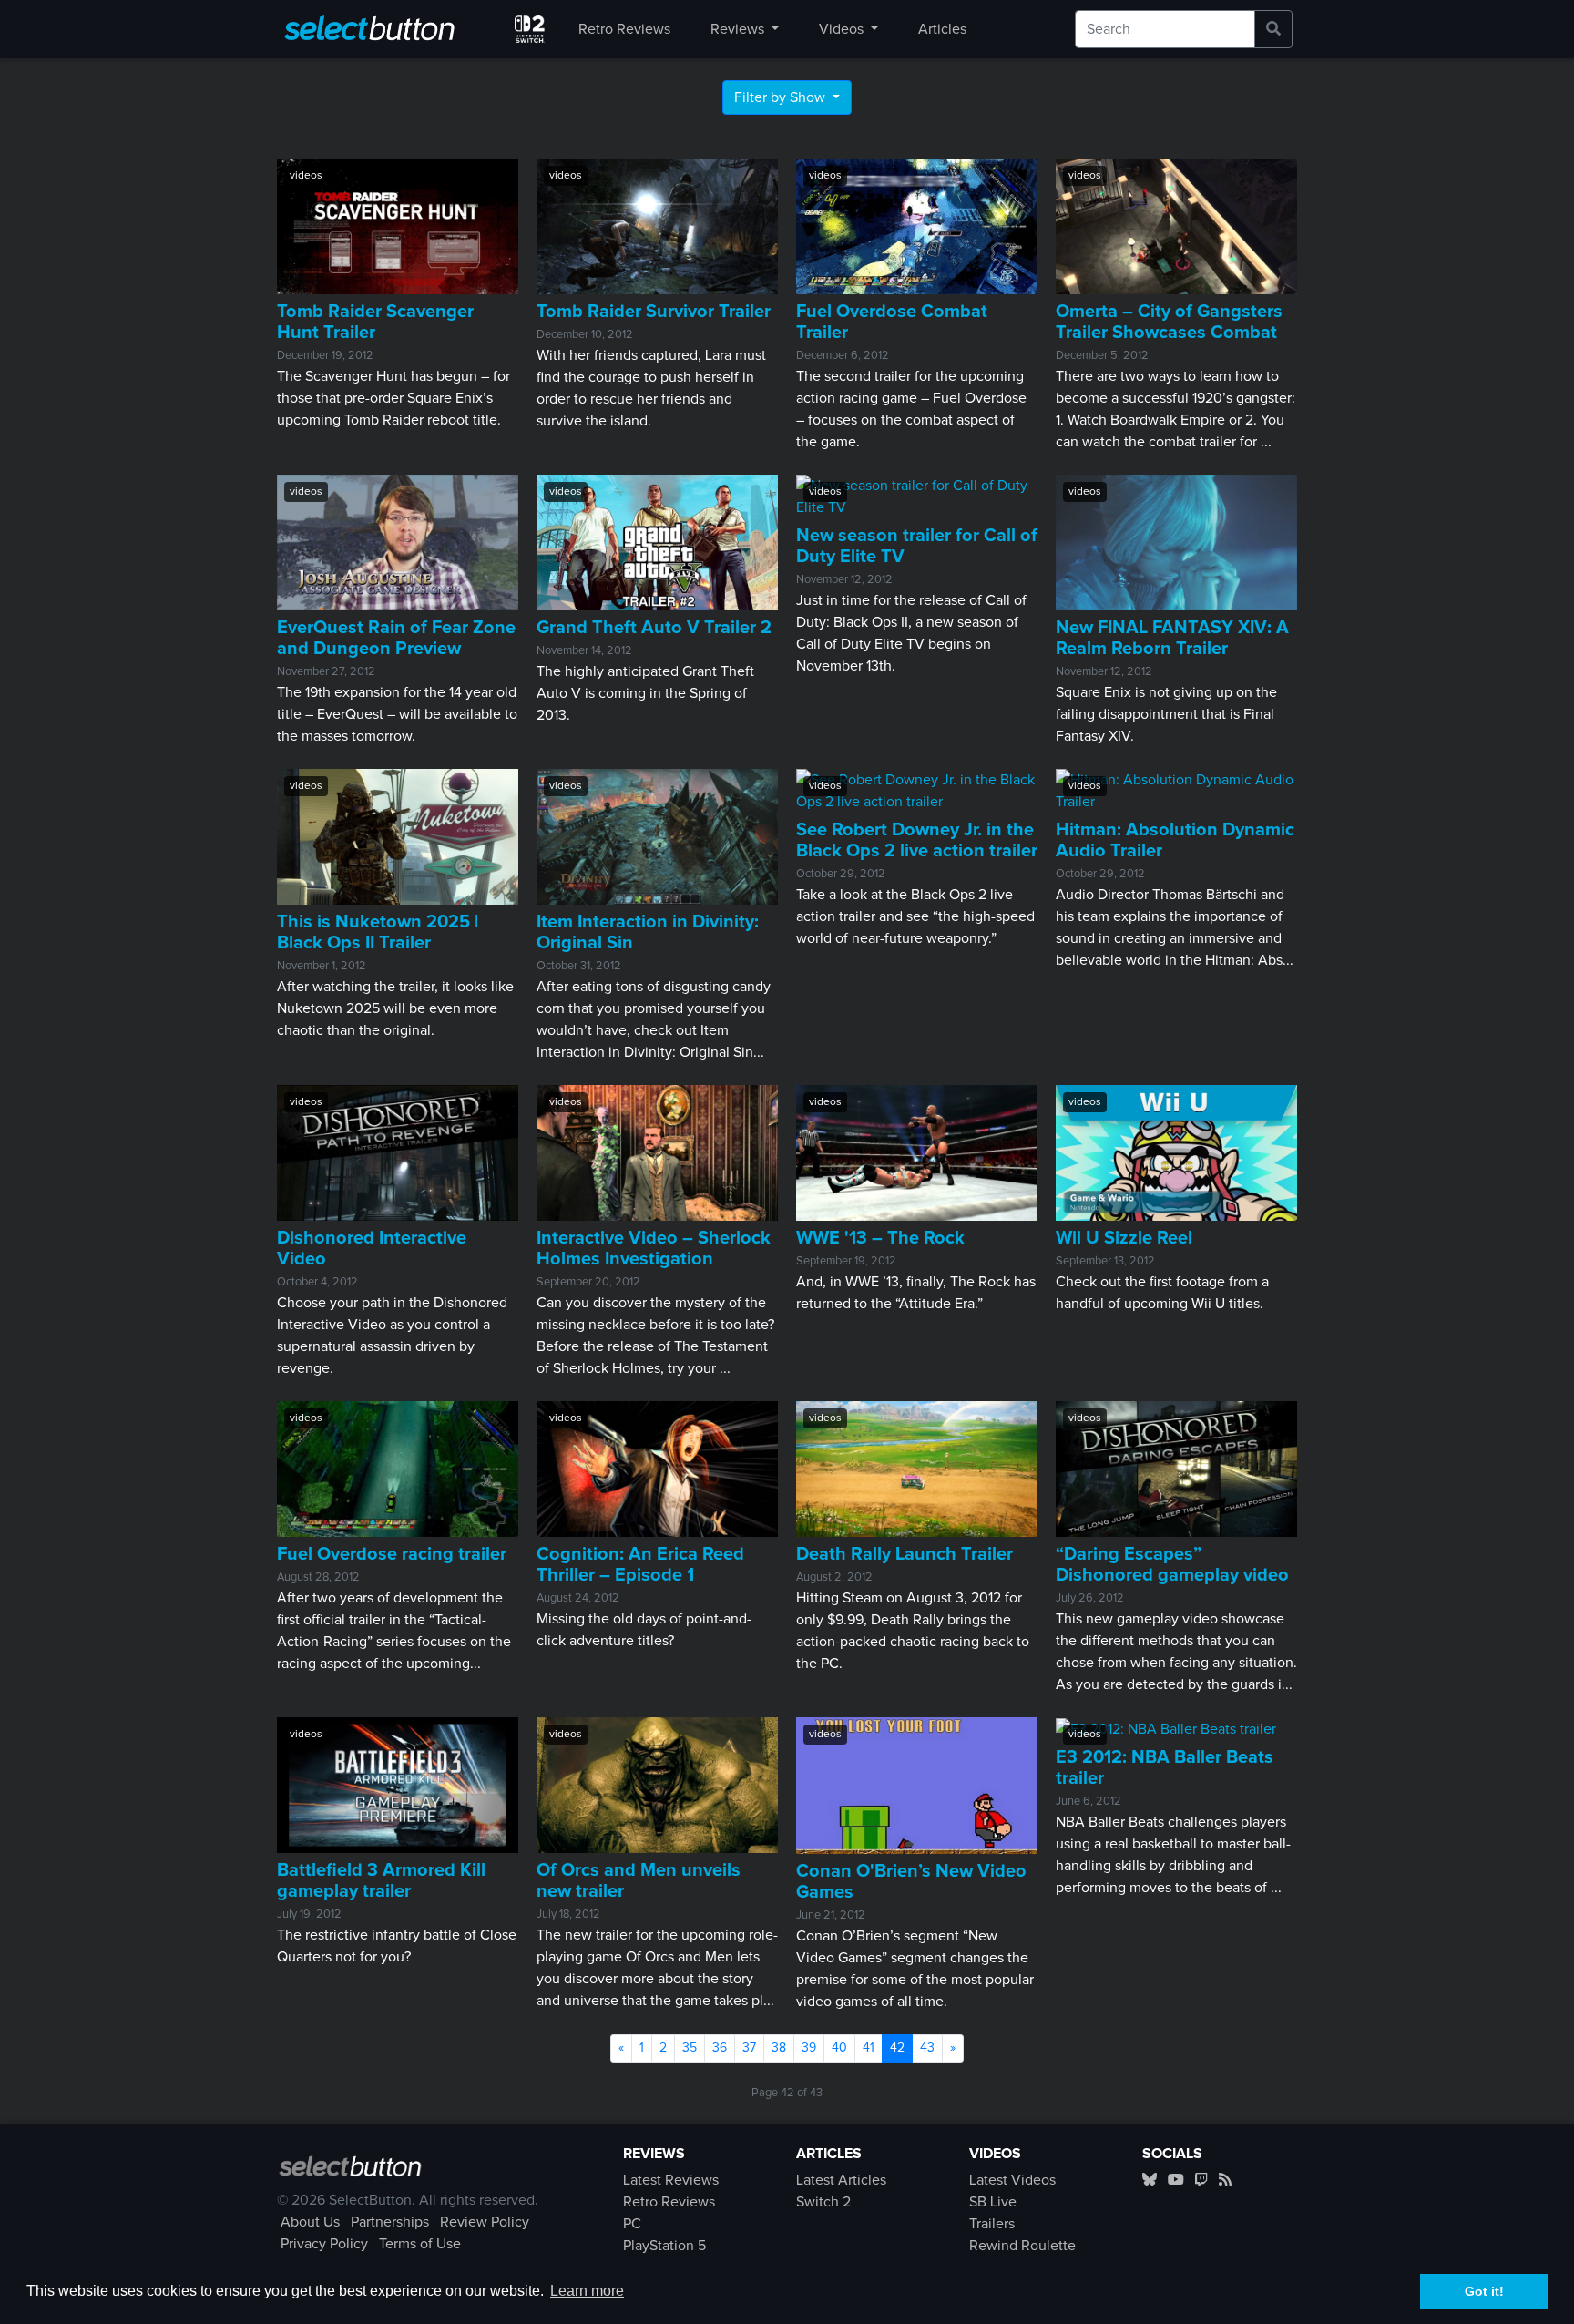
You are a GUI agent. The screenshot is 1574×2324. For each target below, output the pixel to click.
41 (869, 2048)
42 (901, 2048)
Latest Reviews (671, 2180)
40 (839, 2048)
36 (720, 2048)
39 (809, 2048)
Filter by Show (782, 97)
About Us (310, 2222)
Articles (942, 29)
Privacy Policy (324, 2244)
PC (632, 2224)
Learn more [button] (587, 2291)
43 (927, 2048)
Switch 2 (823, 2202)
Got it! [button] (1484, 2291)
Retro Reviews (624, 29)
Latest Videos (1012, 2180)
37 (749, 2048)
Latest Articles (841, 2180)
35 (690, 2048)
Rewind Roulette (1022, 2246)
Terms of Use (420, 2244)
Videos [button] (843, 29)
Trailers (992, 2224)
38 (779, 2048)
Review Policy (485, 2222)
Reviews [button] (739, 29)
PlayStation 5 (664, 2246)
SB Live (993, 2202)
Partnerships (390, 2222)
